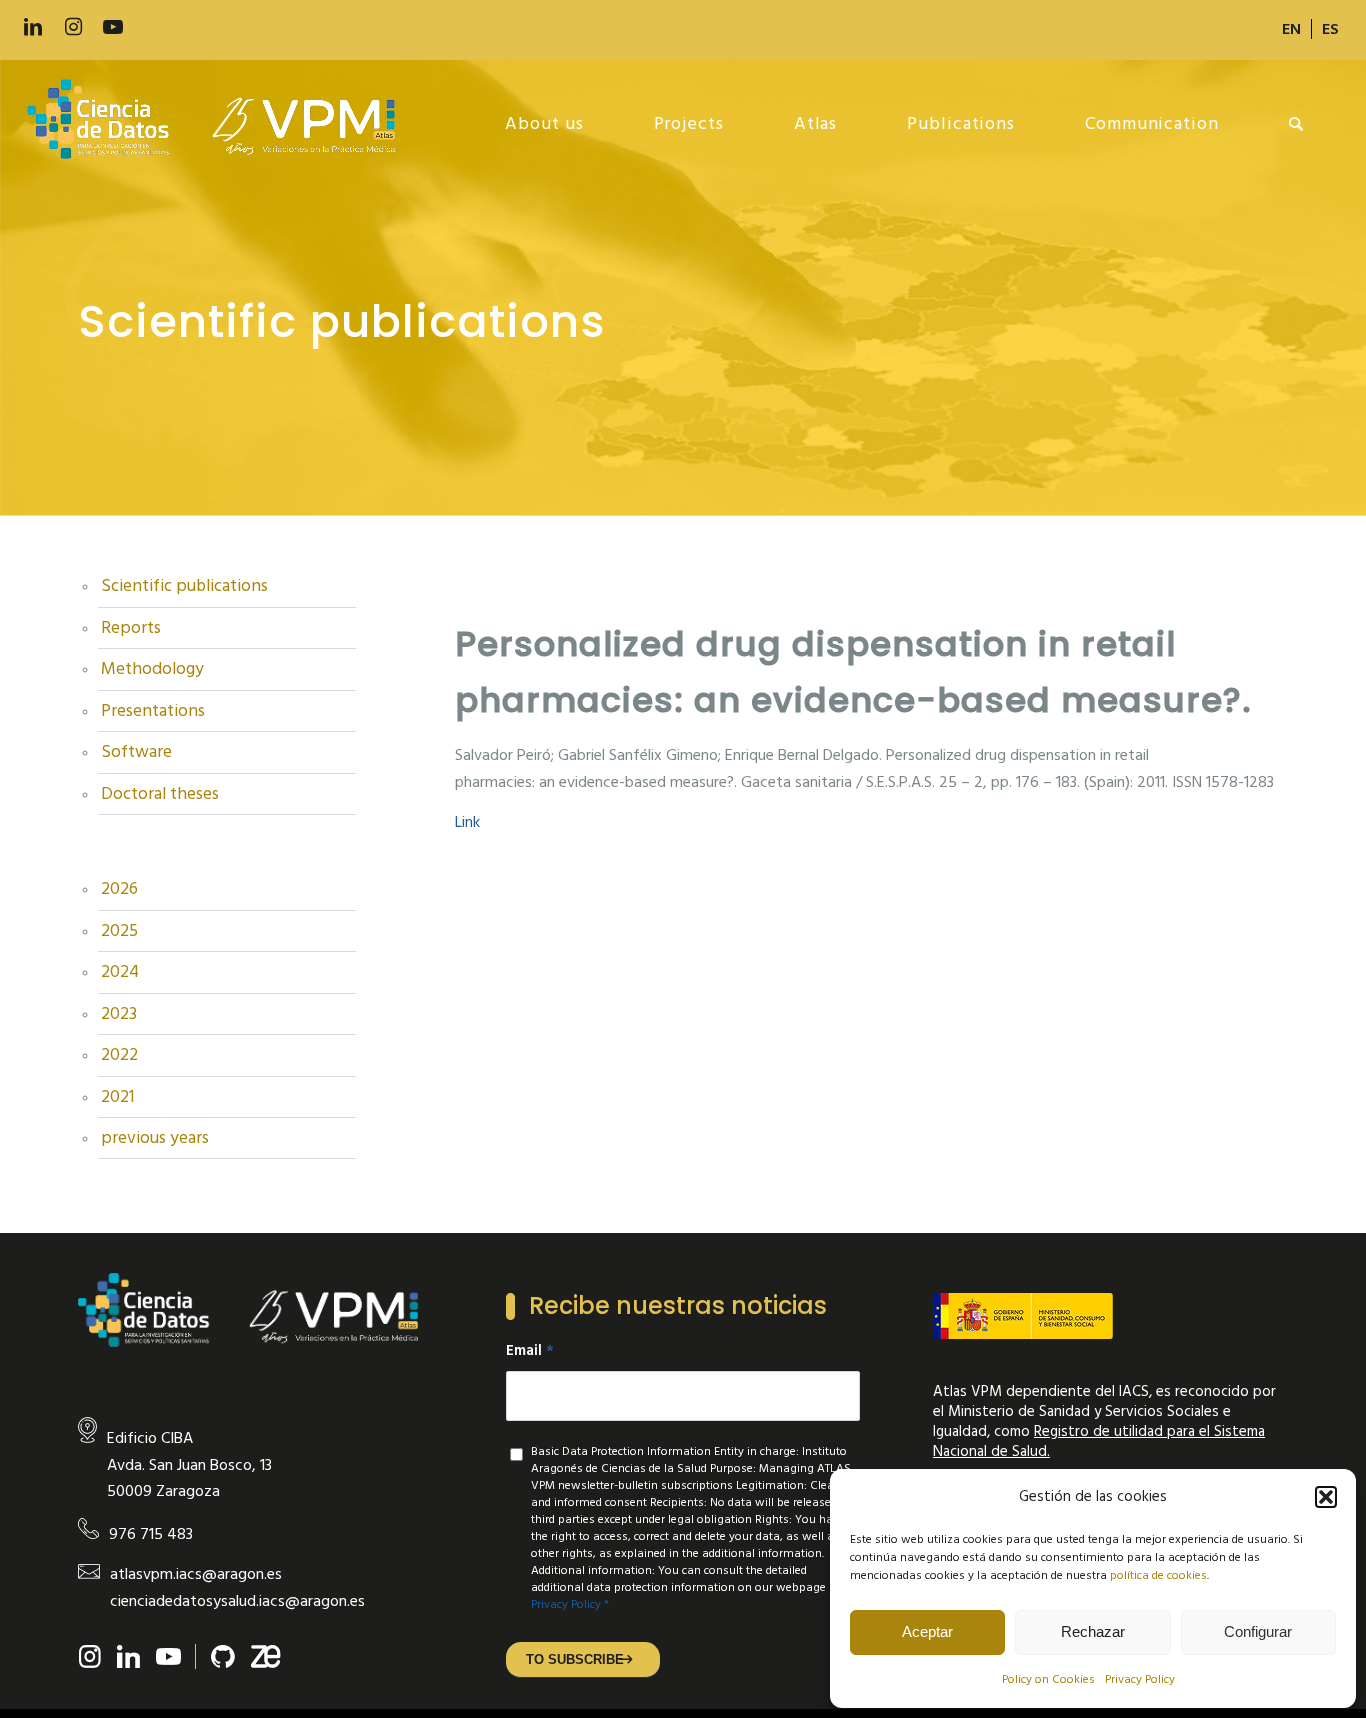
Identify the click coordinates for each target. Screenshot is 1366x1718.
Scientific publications (184, 586)
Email (530, 1351)
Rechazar (1093, 1631)
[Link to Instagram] (73, 27)
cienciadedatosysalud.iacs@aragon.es (237, 1601)
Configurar (1258, 1631)
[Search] (1296, 124)
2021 (117, 1097)
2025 (119, 931)
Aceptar (927, 1631)
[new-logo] (221, 124)
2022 (119, 1055)
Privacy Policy (1140, 1679)
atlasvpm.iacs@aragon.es (196, 1574)
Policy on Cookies (1048, 1679)
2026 (119, 889)
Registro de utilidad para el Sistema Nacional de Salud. (1099, 1441)
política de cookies (1158, 1575)
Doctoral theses (160, 794)
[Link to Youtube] (113, 27)
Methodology (152, 669)
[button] (1326, 1497)
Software (136, 752)
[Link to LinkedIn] (33, 27)
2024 (120, 972)
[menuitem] (1292, 29)
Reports (131, 628)
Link (467, 822)
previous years (155, 1138)
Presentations (153, 711)
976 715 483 (151, 1534)
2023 (119, 1014)
